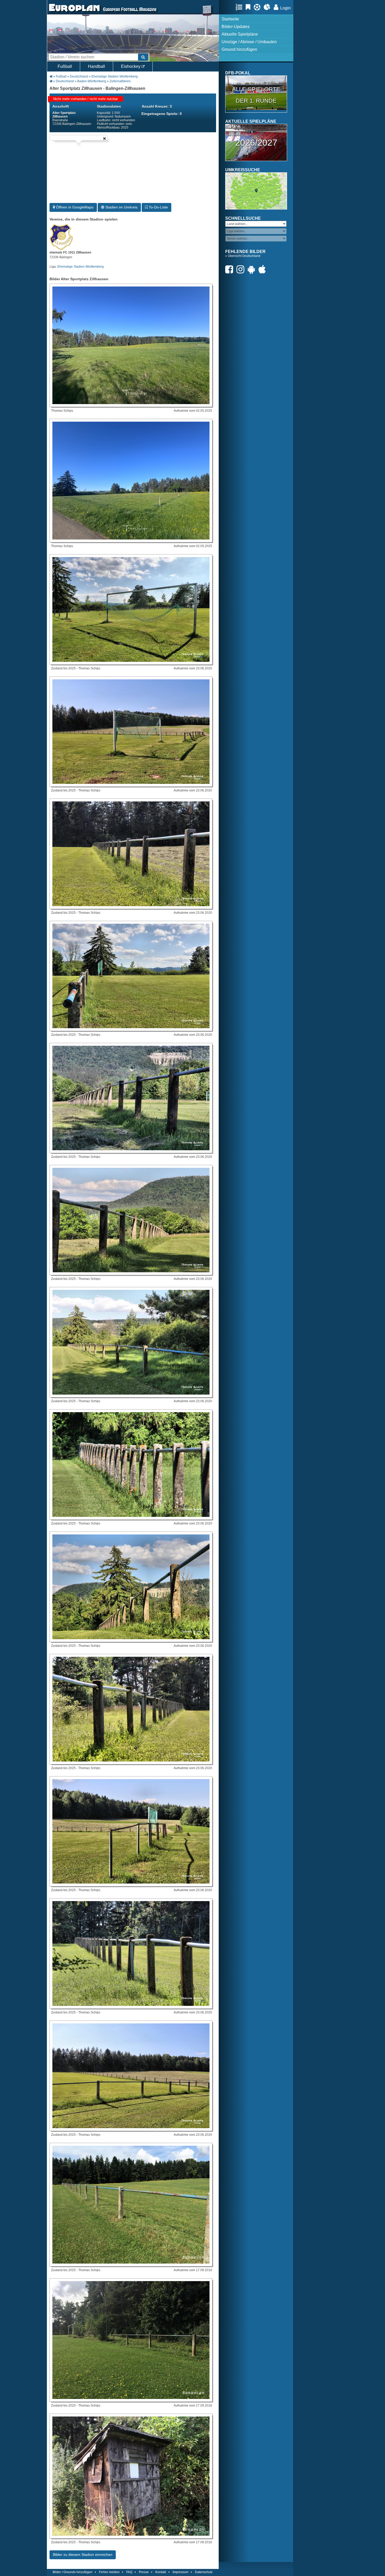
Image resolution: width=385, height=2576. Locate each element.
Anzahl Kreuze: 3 (157, 106)
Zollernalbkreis (120, 81)
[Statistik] (268, 7)
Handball (97, 66)
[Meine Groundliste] (240, 7)
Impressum (180, 2572)
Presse (144, 2572)
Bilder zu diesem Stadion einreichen (83, 2555)
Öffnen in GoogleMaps (74, 207)
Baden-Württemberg (92, 81)
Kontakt (161, 2572)
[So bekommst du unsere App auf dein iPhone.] (263, 269)
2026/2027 (256, 142)
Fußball (65, 66)
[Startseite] (74, 12)
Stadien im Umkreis (121, 207)
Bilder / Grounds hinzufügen (73, 2572)
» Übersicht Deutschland (243, 256)
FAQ (129, 2572)
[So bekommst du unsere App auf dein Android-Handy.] (253, 269)
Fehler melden (109, 2572)
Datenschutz (204, 2572)
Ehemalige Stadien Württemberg (115, 76)
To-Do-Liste (158, 207)
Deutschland (79, 76)
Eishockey (131, 66)
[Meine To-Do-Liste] (249, 7)
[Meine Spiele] (258, 7)
